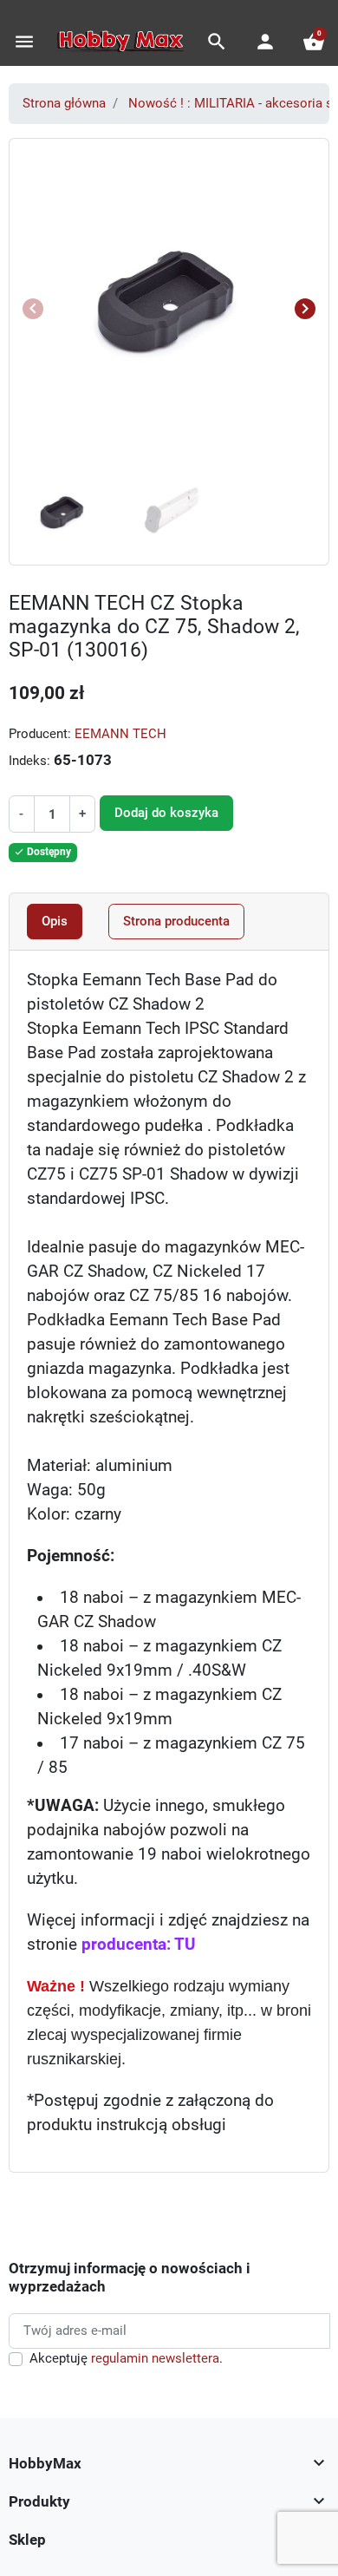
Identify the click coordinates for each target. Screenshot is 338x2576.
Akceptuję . (126, 2358)
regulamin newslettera (155, 2358)
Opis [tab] (55, 921)
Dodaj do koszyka (166, 813)
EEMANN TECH (120, 734)
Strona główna (64, 103)
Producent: (40, 734)
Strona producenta (176, 921)
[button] (217, 42)
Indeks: (29, 761)
